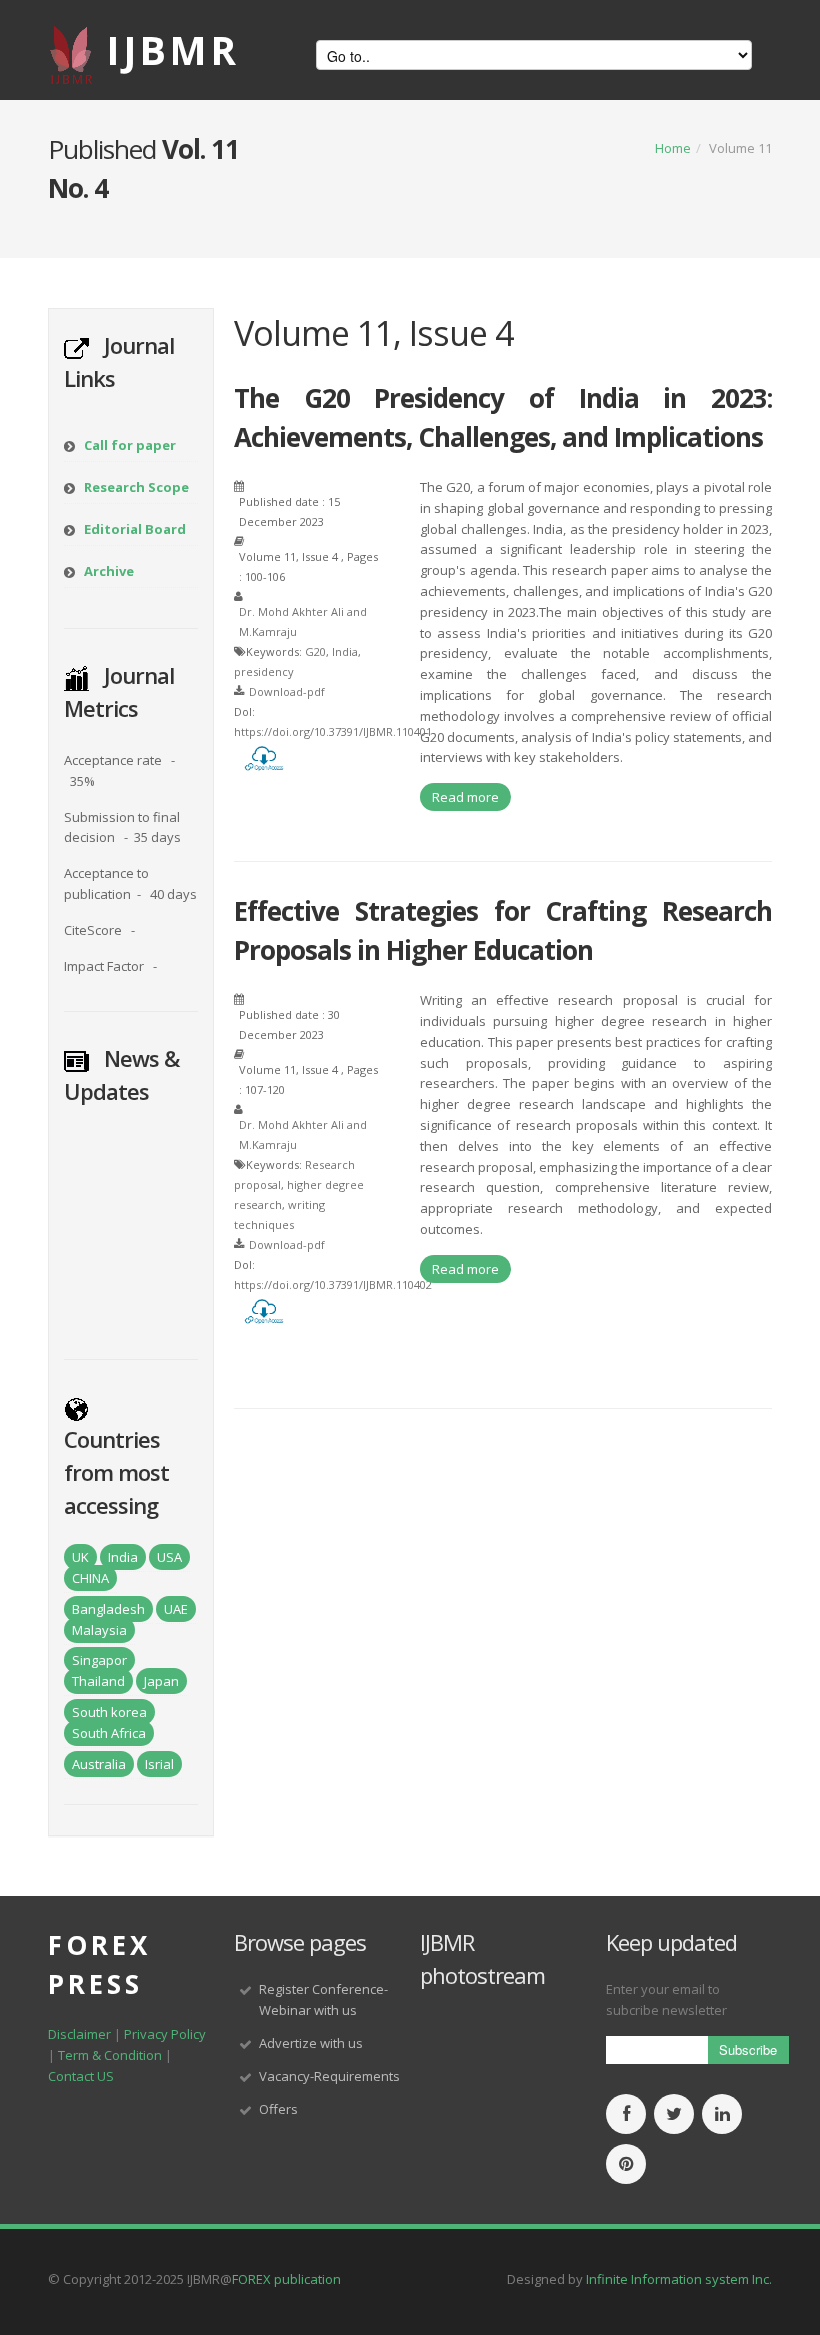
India (123, 1557)
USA (169, 1557)
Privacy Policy (165, 2034)
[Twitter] (674, 2115)
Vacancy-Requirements (329, 2076)
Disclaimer (79, 2034)
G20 (315, 651)
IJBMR (173, 49)
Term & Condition (110, 2055)
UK (80, 1557)
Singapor (99, 1660)
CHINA (90, 1578)
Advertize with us (311, 2043)
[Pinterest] (626, 2165)
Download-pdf (287, 691)
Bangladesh (108, 1609)
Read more (465, 797)
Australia (99, 1764)
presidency (264, 671)
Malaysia (99, 1630)
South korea (109, 1712)
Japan (161, 1681)
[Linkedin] (722, 2115)
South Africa (109, 1733)
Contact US (81, 2076)
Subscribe (748, 2049)
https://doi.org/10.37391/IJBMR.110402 (333, 1284)
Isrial (159, 1764)
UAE (176, 1609)
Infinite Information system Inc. (679, 2279)
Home (673, 148)
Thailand (98, 1681)
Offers (278, 2109)
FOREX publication (286, 2279)
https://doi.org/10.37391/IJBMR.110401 (333, 731)
